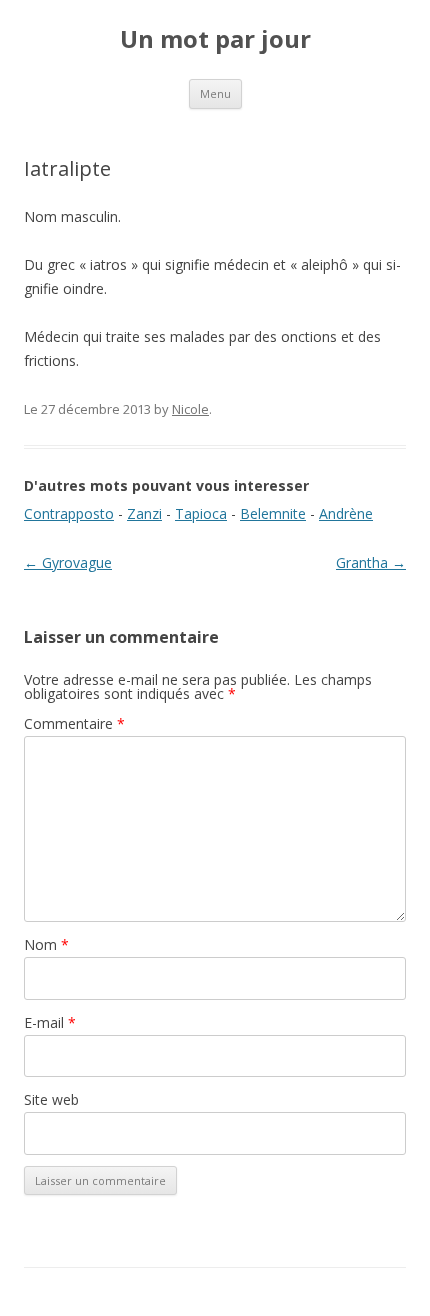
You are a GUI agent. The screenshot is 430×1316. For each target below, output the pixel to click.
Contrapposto (69, 513)
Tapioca (201, 513)
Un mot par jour (215, 39)
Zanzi (144, 513)
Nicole (190, 409)
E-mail (50, 1022)
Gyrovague (68, 562)
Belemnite (273, 513)
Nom (46, 944)
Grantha (371, 562)
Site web (51, 1099)
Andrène (346, 513)
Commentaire (74, 723)
